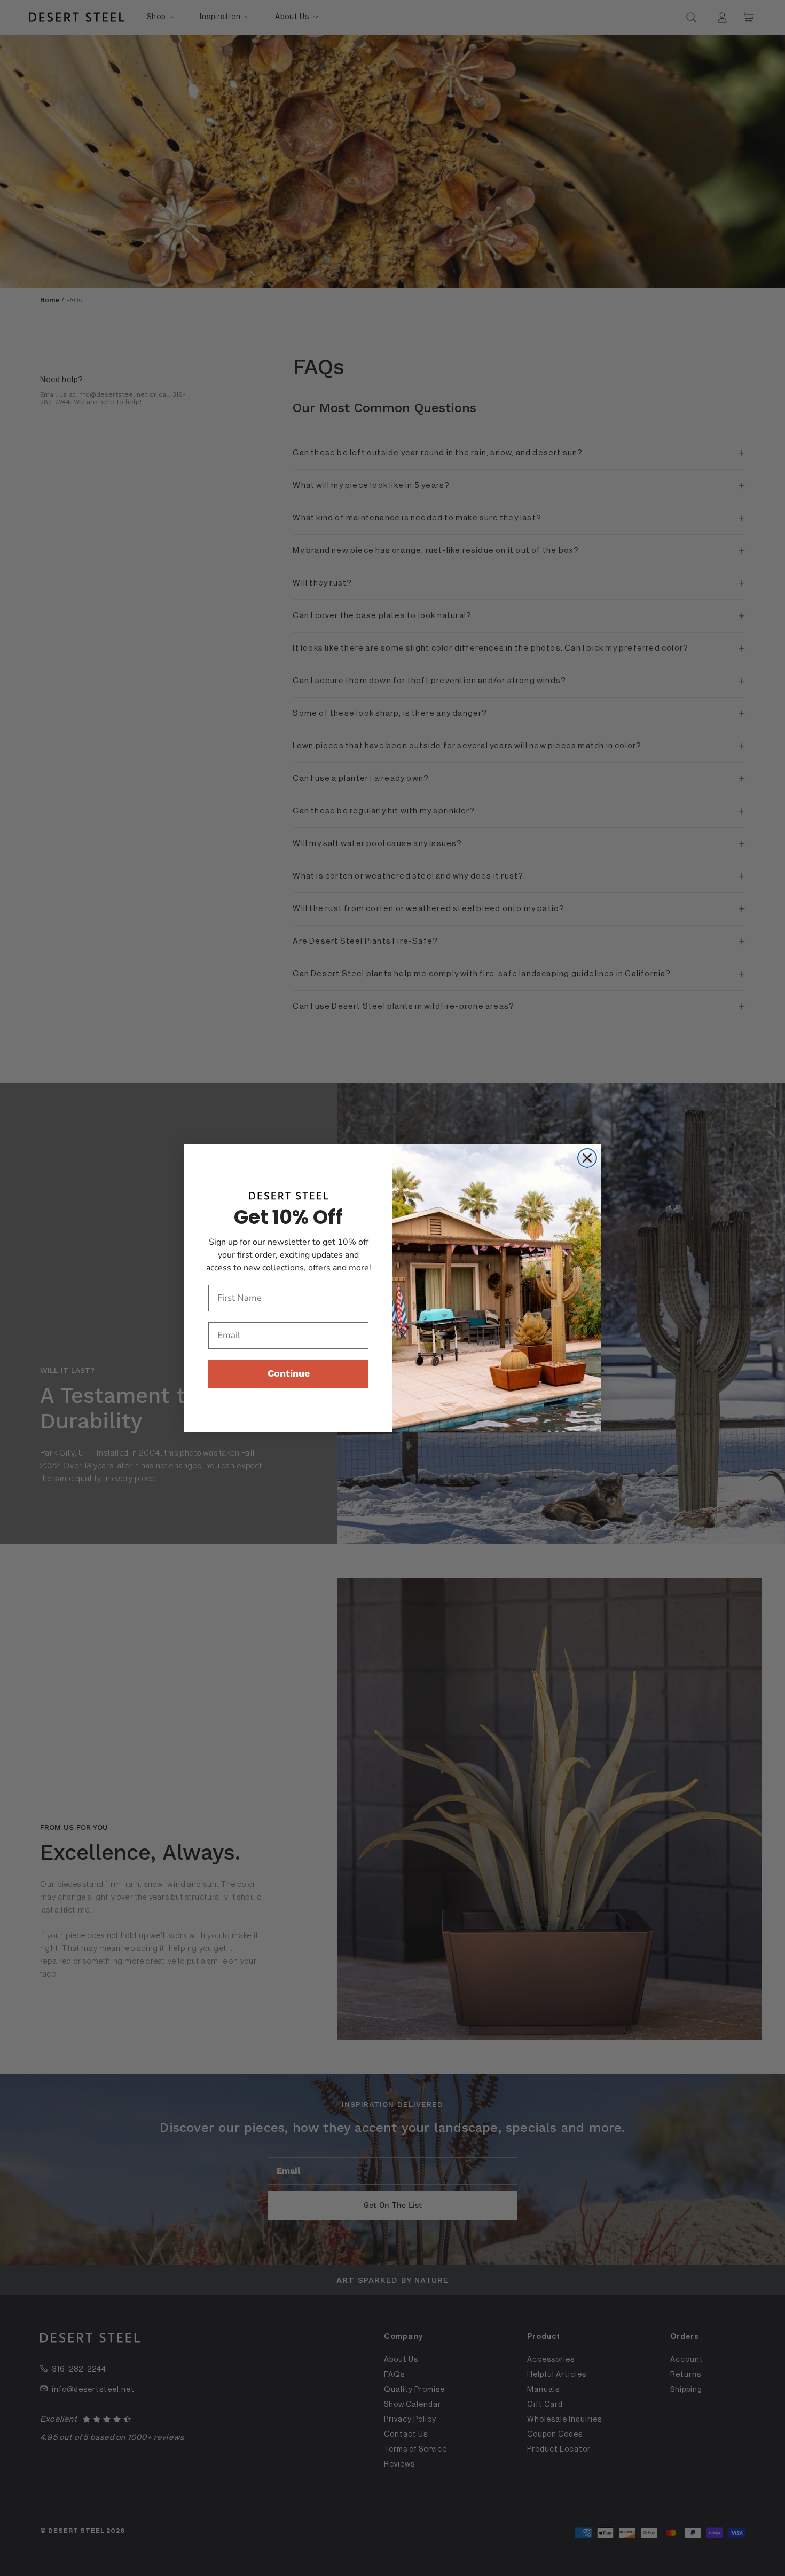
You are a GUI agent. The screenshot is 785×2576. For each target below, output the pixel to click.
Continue (289, 1374)
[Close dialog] (587, 1158)
